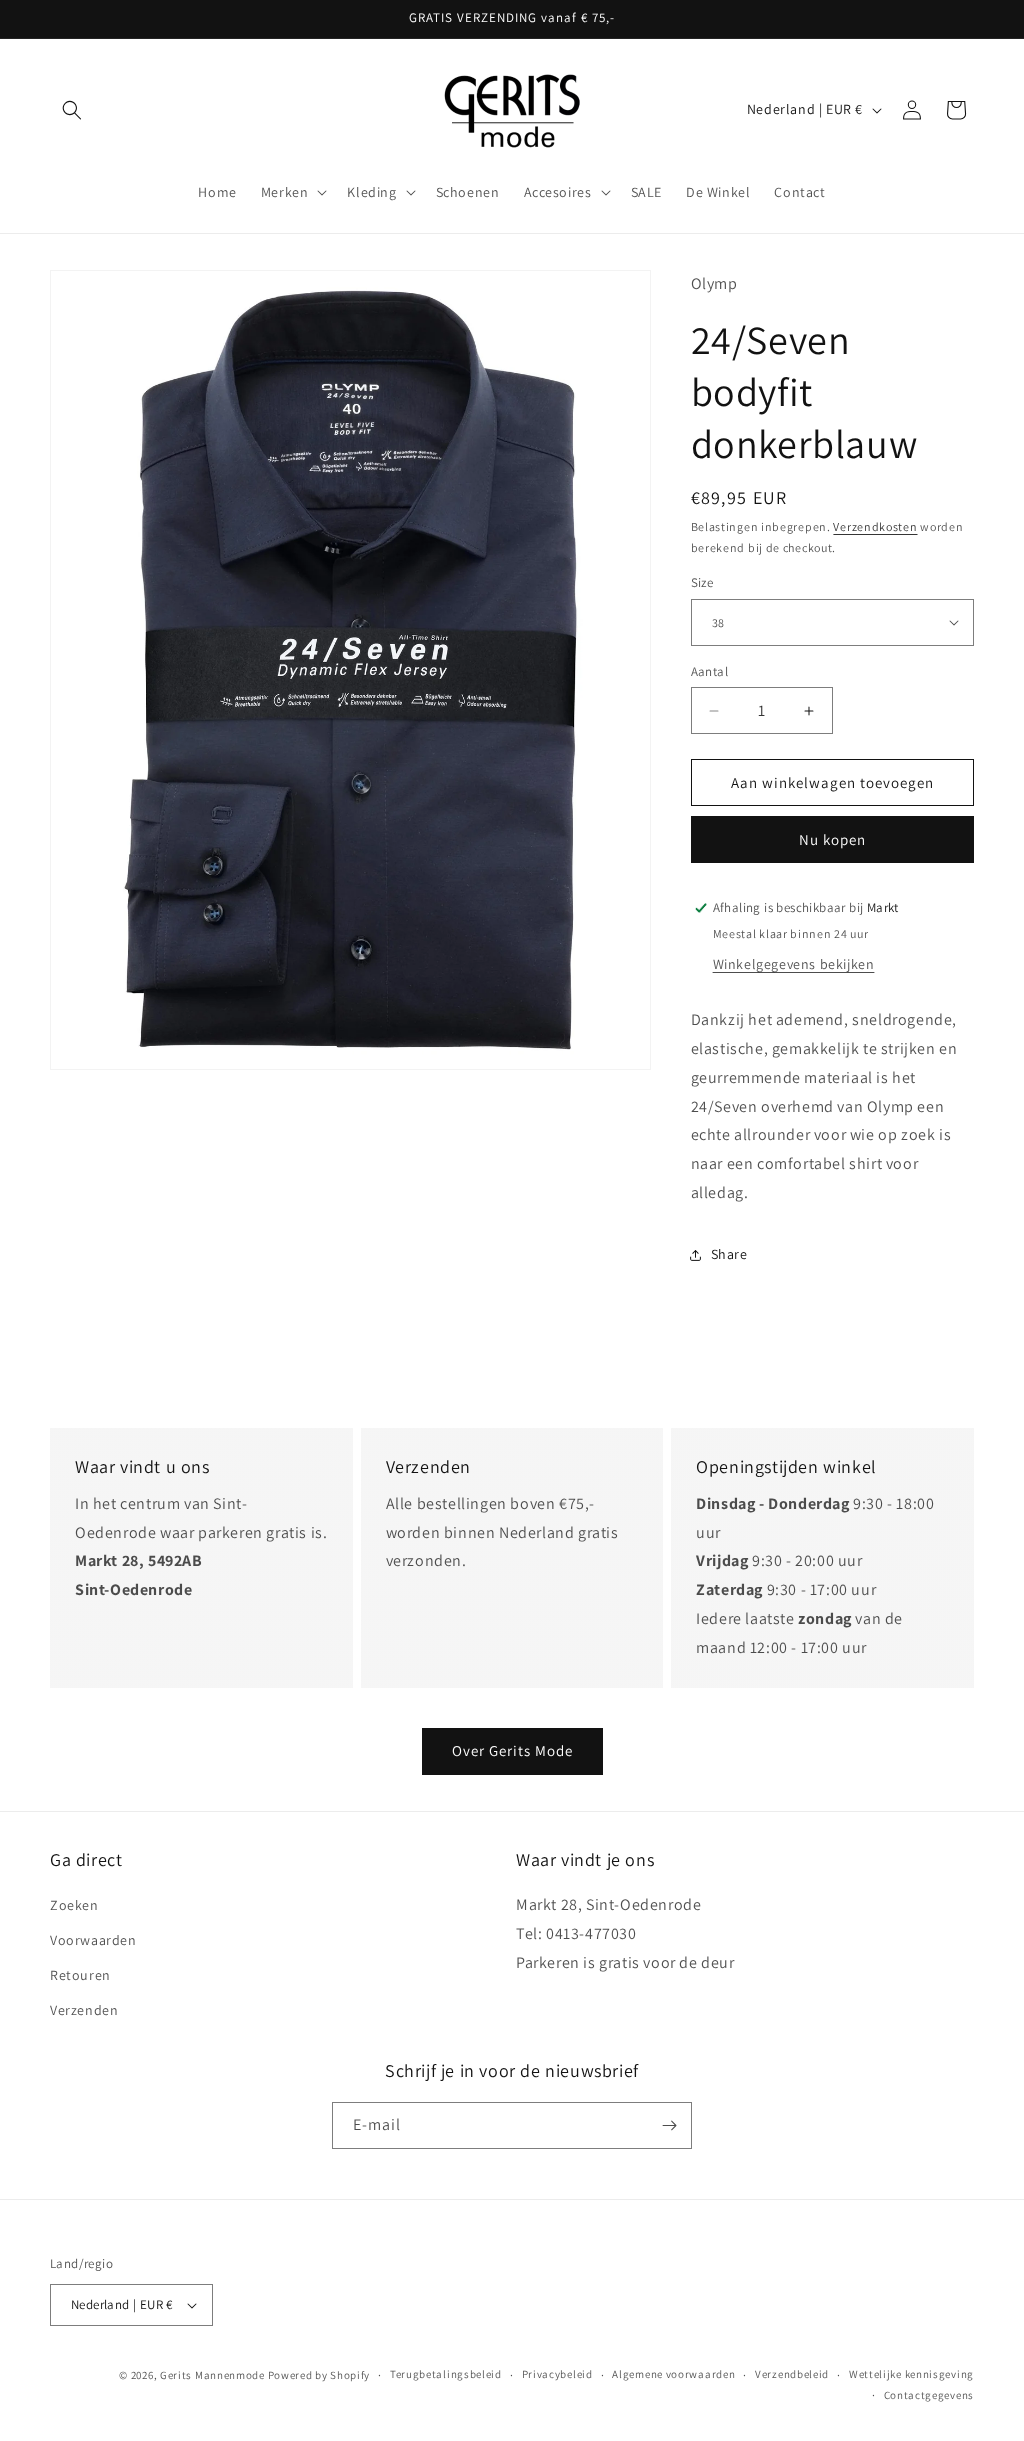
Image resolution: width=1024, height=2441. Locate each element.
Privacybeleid (557, 2374)
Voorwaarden (93, 1940)
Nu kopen (832, 839)
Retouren (80, 1975)
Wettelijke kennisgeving (911, 2374)
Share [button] (729, 1254)
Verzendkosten (875, 526)
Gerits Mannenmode (212, 2375)
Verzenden (84, 2010)
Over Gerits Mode (512, 1750)
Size (702, 582)
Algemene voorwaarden (673, 2374)
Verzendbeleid (792, 2374)
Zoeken (74, 1905)
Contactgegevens (929, 2395)
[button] (72, 110)
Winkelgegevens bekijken (794, 964)
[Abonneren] (669, 2125)
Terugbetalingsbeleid (446, 2374)
